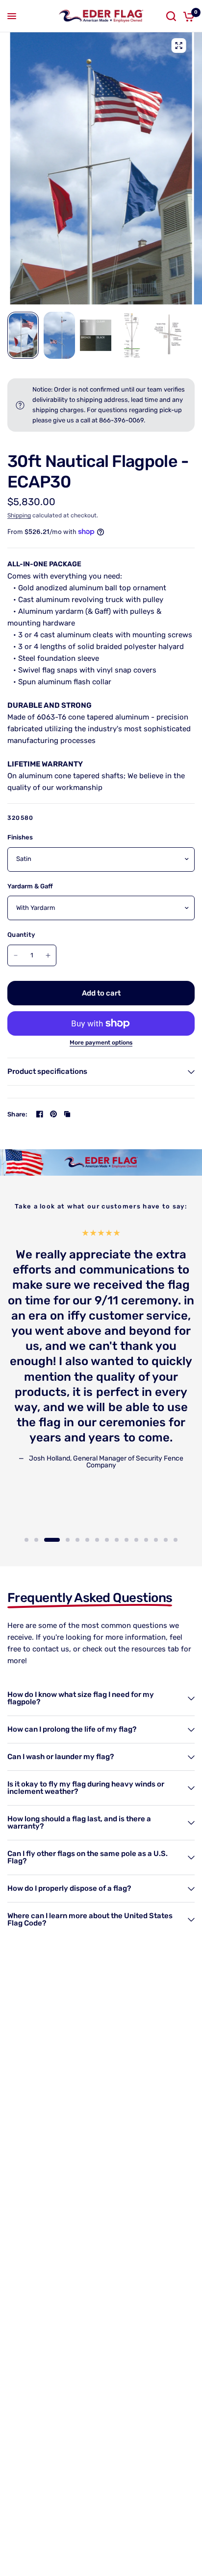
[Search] (171, 16)
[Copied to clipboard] (67, 1114)
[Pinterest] (53, 1114)
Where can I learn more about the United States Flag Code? (90, 1919)
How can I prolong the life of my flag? (72, 1729)
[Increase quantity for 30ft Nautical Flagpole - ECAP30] (48, 955)
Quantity (21, 935)
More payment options (101, 1043)
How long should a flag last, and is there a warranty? (79, 1822)
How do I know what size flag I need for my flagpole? (81, 1698)
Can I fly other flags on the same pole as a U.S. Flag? (88, 1857)
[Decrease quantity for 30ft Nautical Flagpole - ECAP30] (16, 955)
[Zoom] (178, 46)
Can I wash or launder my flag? (61, 1757)
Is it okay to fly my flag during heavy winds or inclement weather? (86, 1788)
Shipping (19, 515)
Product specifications (47, 1071)
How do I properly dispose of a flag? (69, 1888)
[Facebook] (40, 1114)
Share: (18, 1114)
